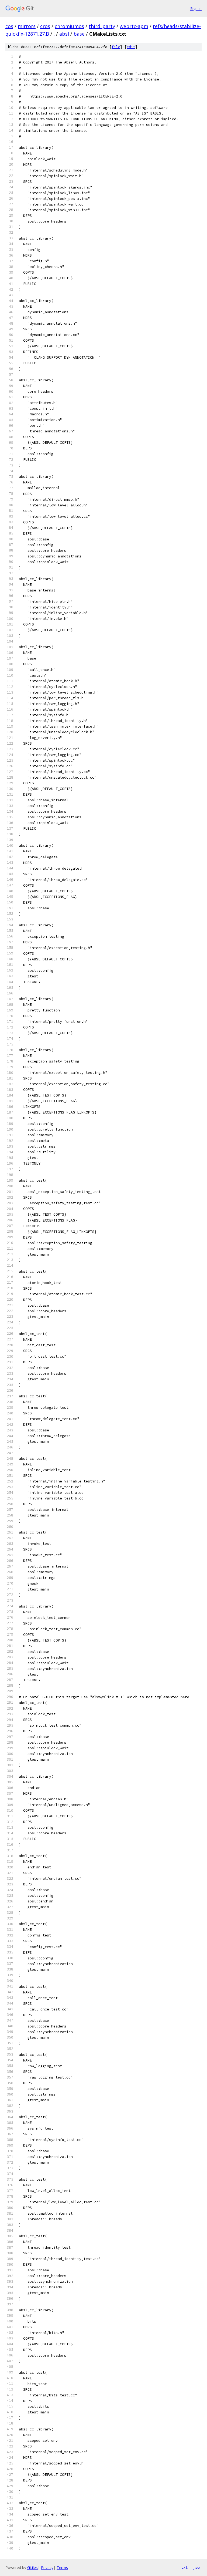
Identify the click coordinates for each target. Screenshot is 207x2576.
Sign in (196, 9)
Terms (62, 2567)
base (79, 34)
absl (64, 34)
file (116, 47)
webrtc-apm (134, 26)
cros (45, 26)
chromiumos (69, 26)
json (197, 2567)
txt (184, 2567)
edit (131, 47)
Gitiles (32, 2567)
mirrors (27, 26)
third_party (102, 26)
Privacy (47, 2567)
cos (9, 26)
